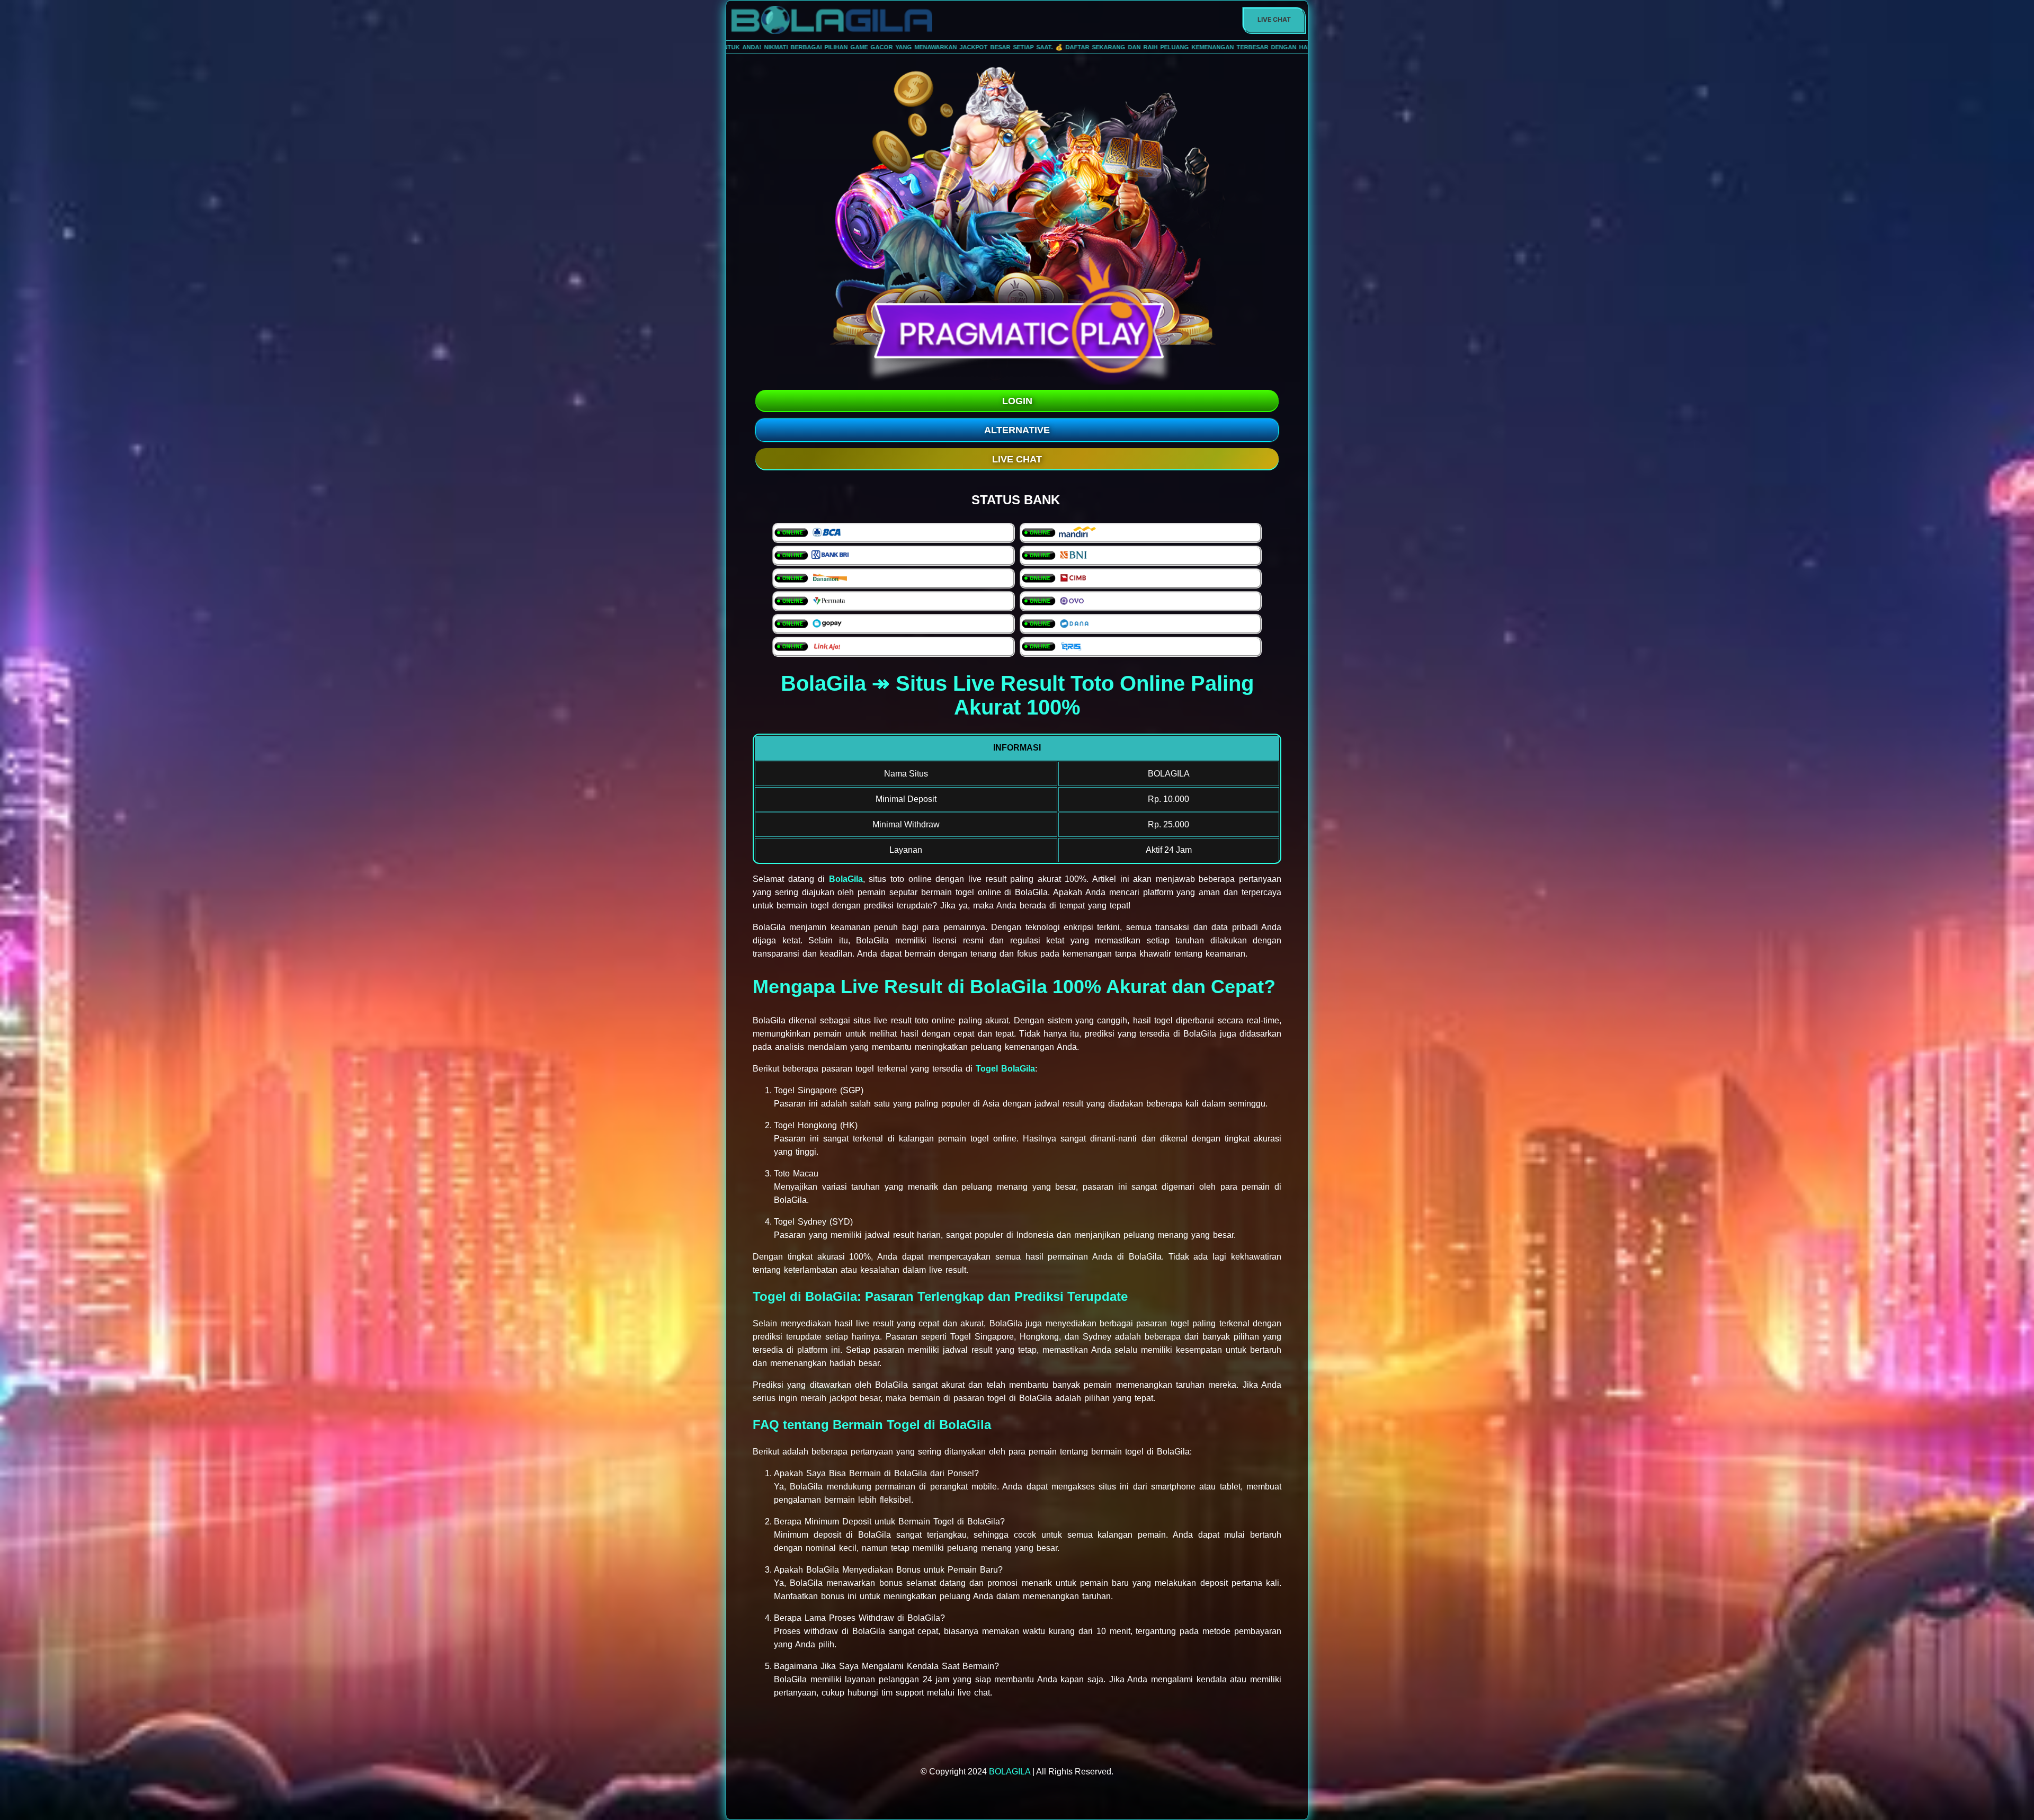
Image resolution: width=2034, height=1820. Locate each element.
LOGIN (1017, 401)
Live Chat (1274, 19)
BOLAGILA (1010, 1772)
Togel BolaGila (1005, 1069)
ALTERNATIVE (1017, 430)
